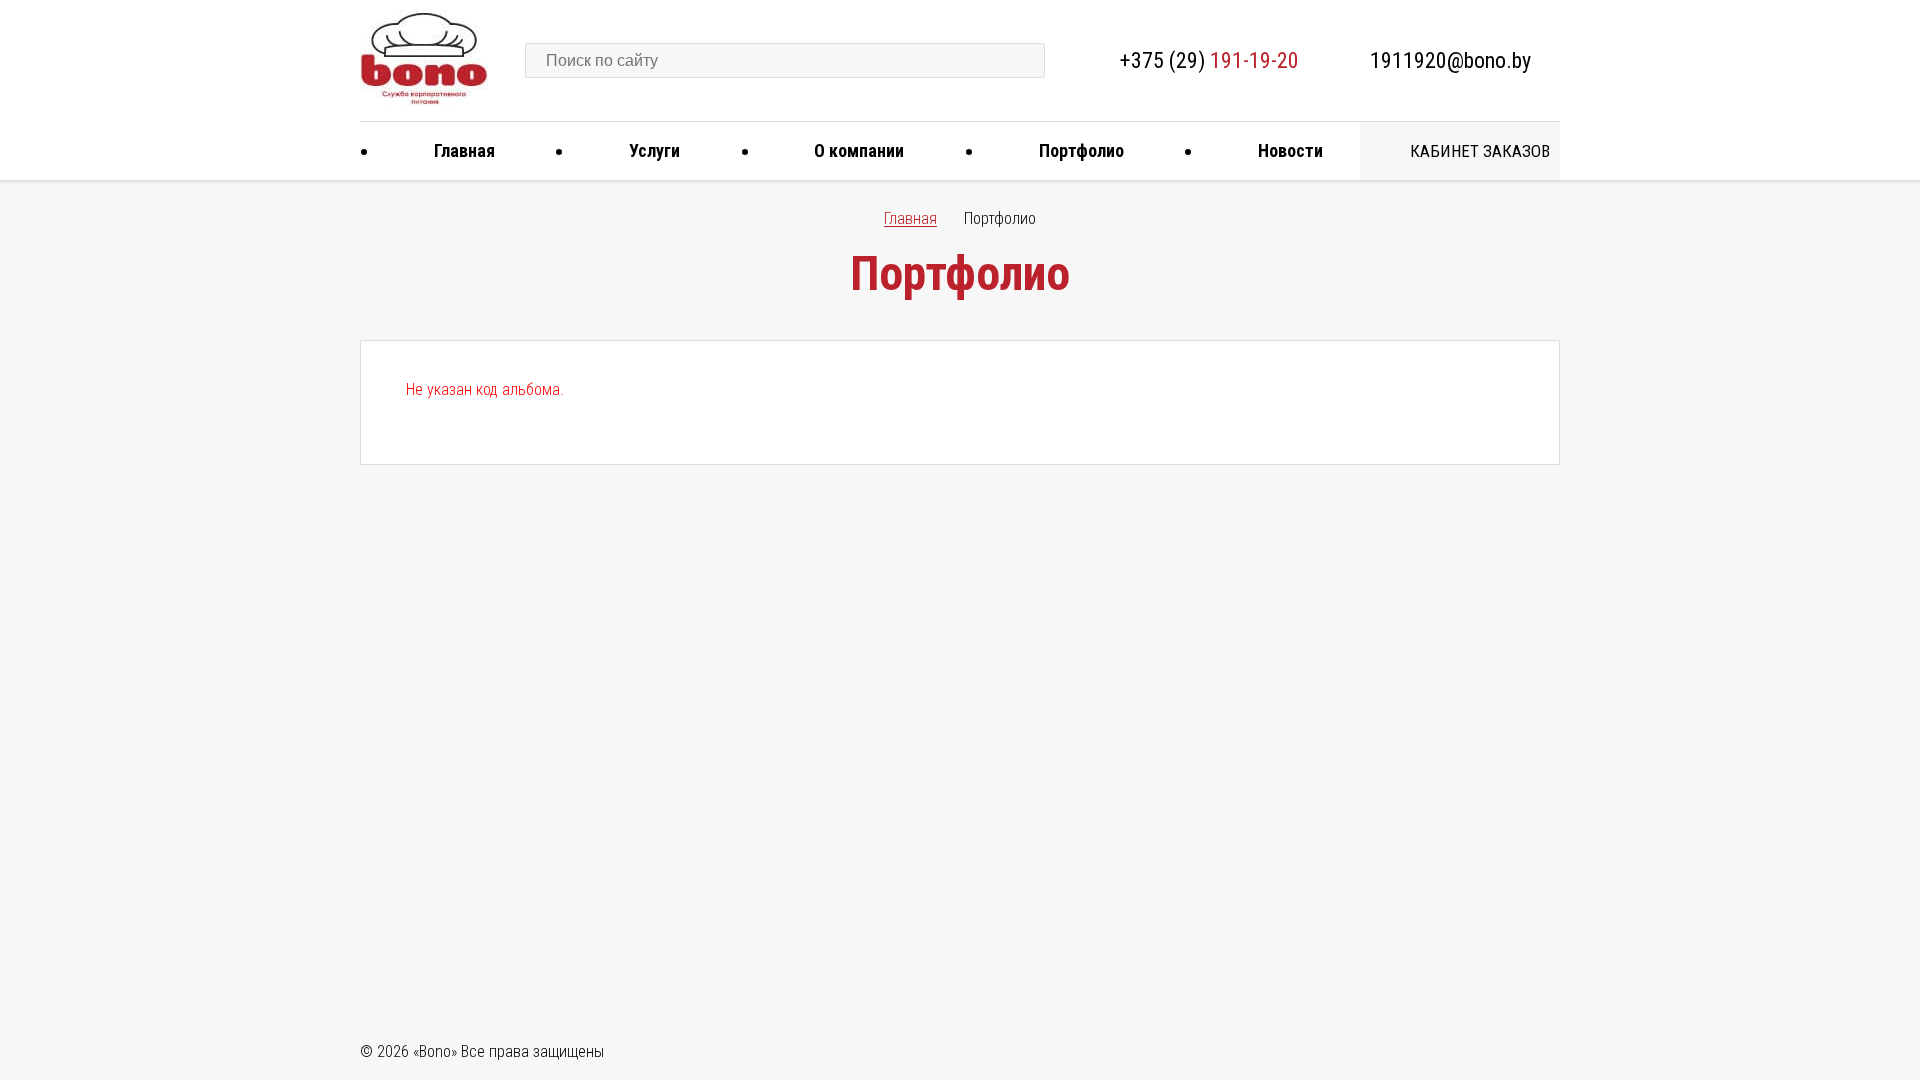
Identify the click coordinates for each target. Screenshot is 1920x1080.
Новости (1290, 150)
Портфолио (1081, 150)
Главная (464, 150)
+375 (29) (1209, 60)
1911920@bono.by (1450, 60)
